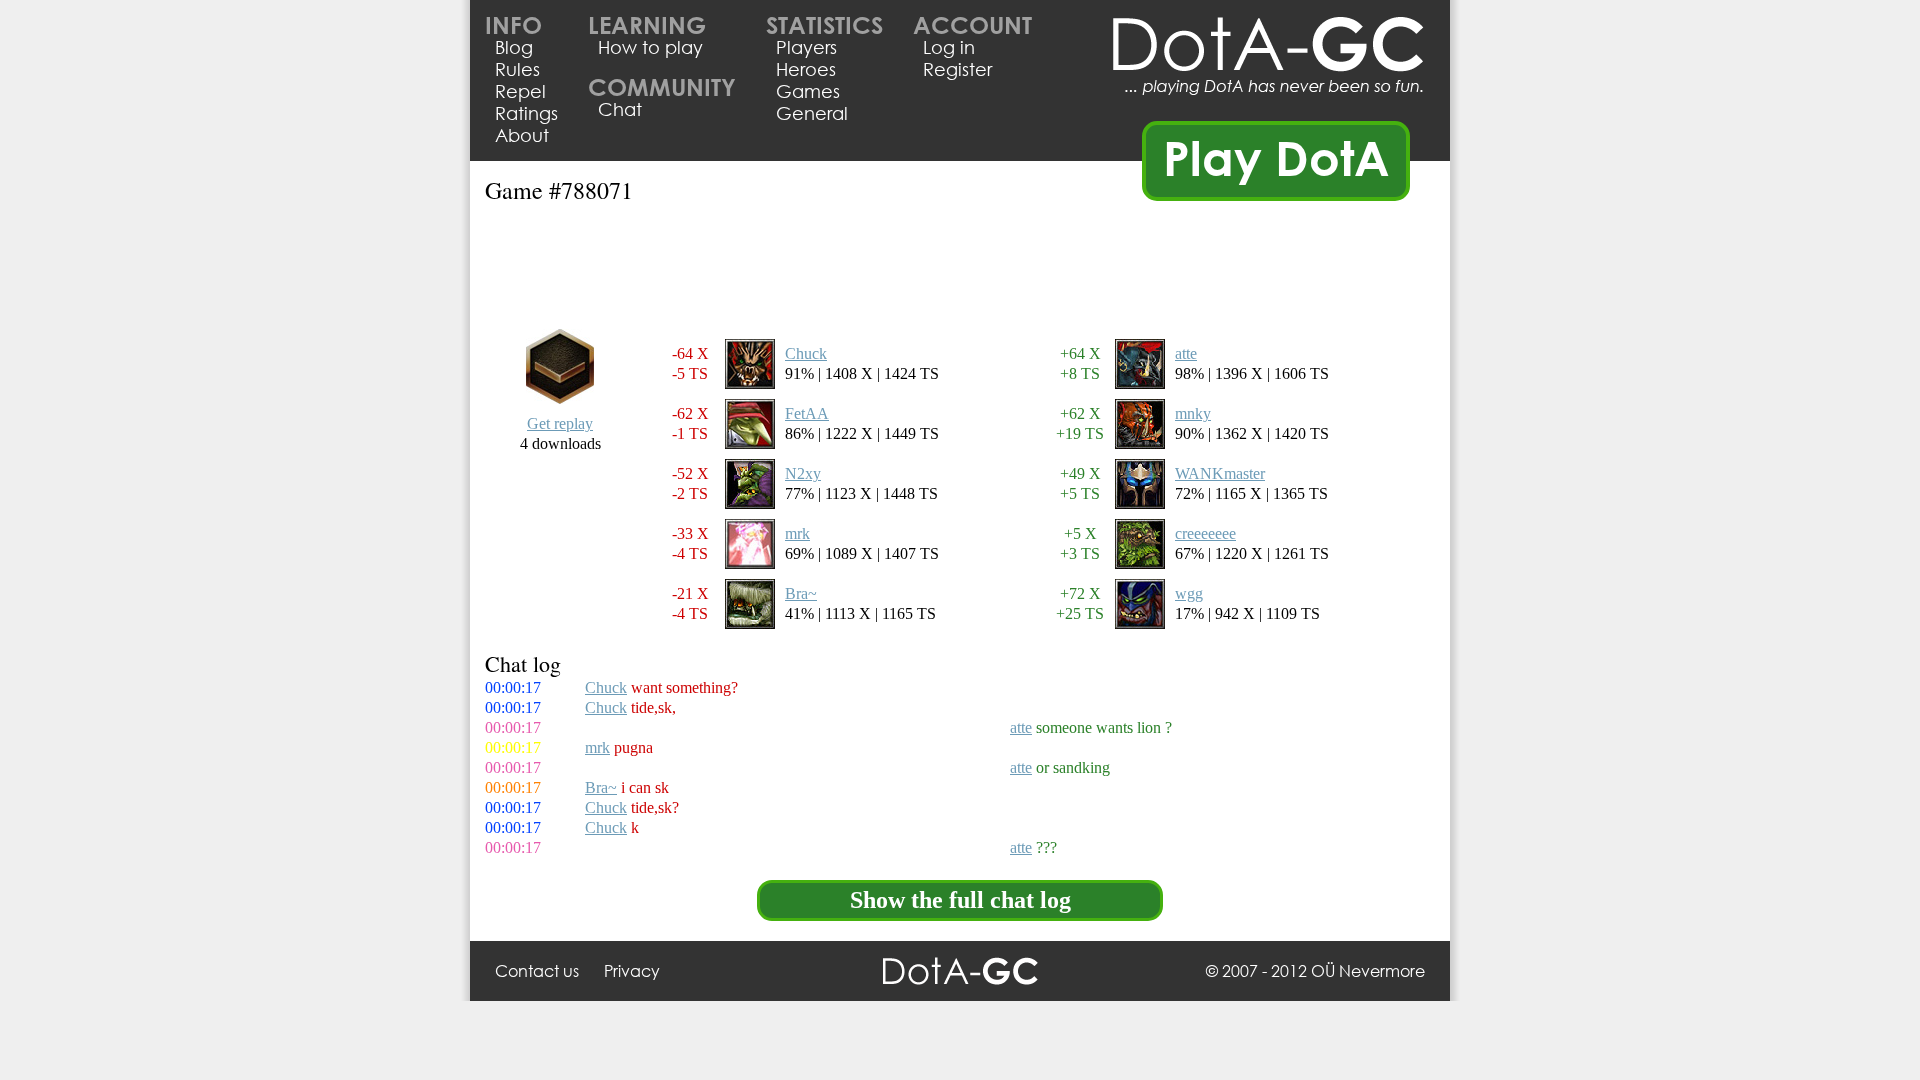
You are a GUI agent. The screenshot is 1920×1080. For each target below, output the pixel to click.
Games (808, 91)
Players (806, 47)
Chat (620, 109)
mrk (797, 533)
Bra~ (801, 593)
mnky (1193, 413)
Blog (514, 47)
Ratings (526, 113)
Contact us (537, 970)
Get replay (560, 423)
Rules (517, 69)
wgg (1189, 593)
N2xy (803, 473)
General (812, 113)
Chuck (806, 353)
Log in (949, 47)
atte (1186, 353)
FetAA (807, 413)
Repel (520, 91)
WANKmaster (1220, 473)
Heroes (806, 69)
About (522, 135)
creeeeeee (1205, 533)
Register (957, 69)
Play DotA (1276, 157)
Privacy (632, 970)
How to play (650, 47)
